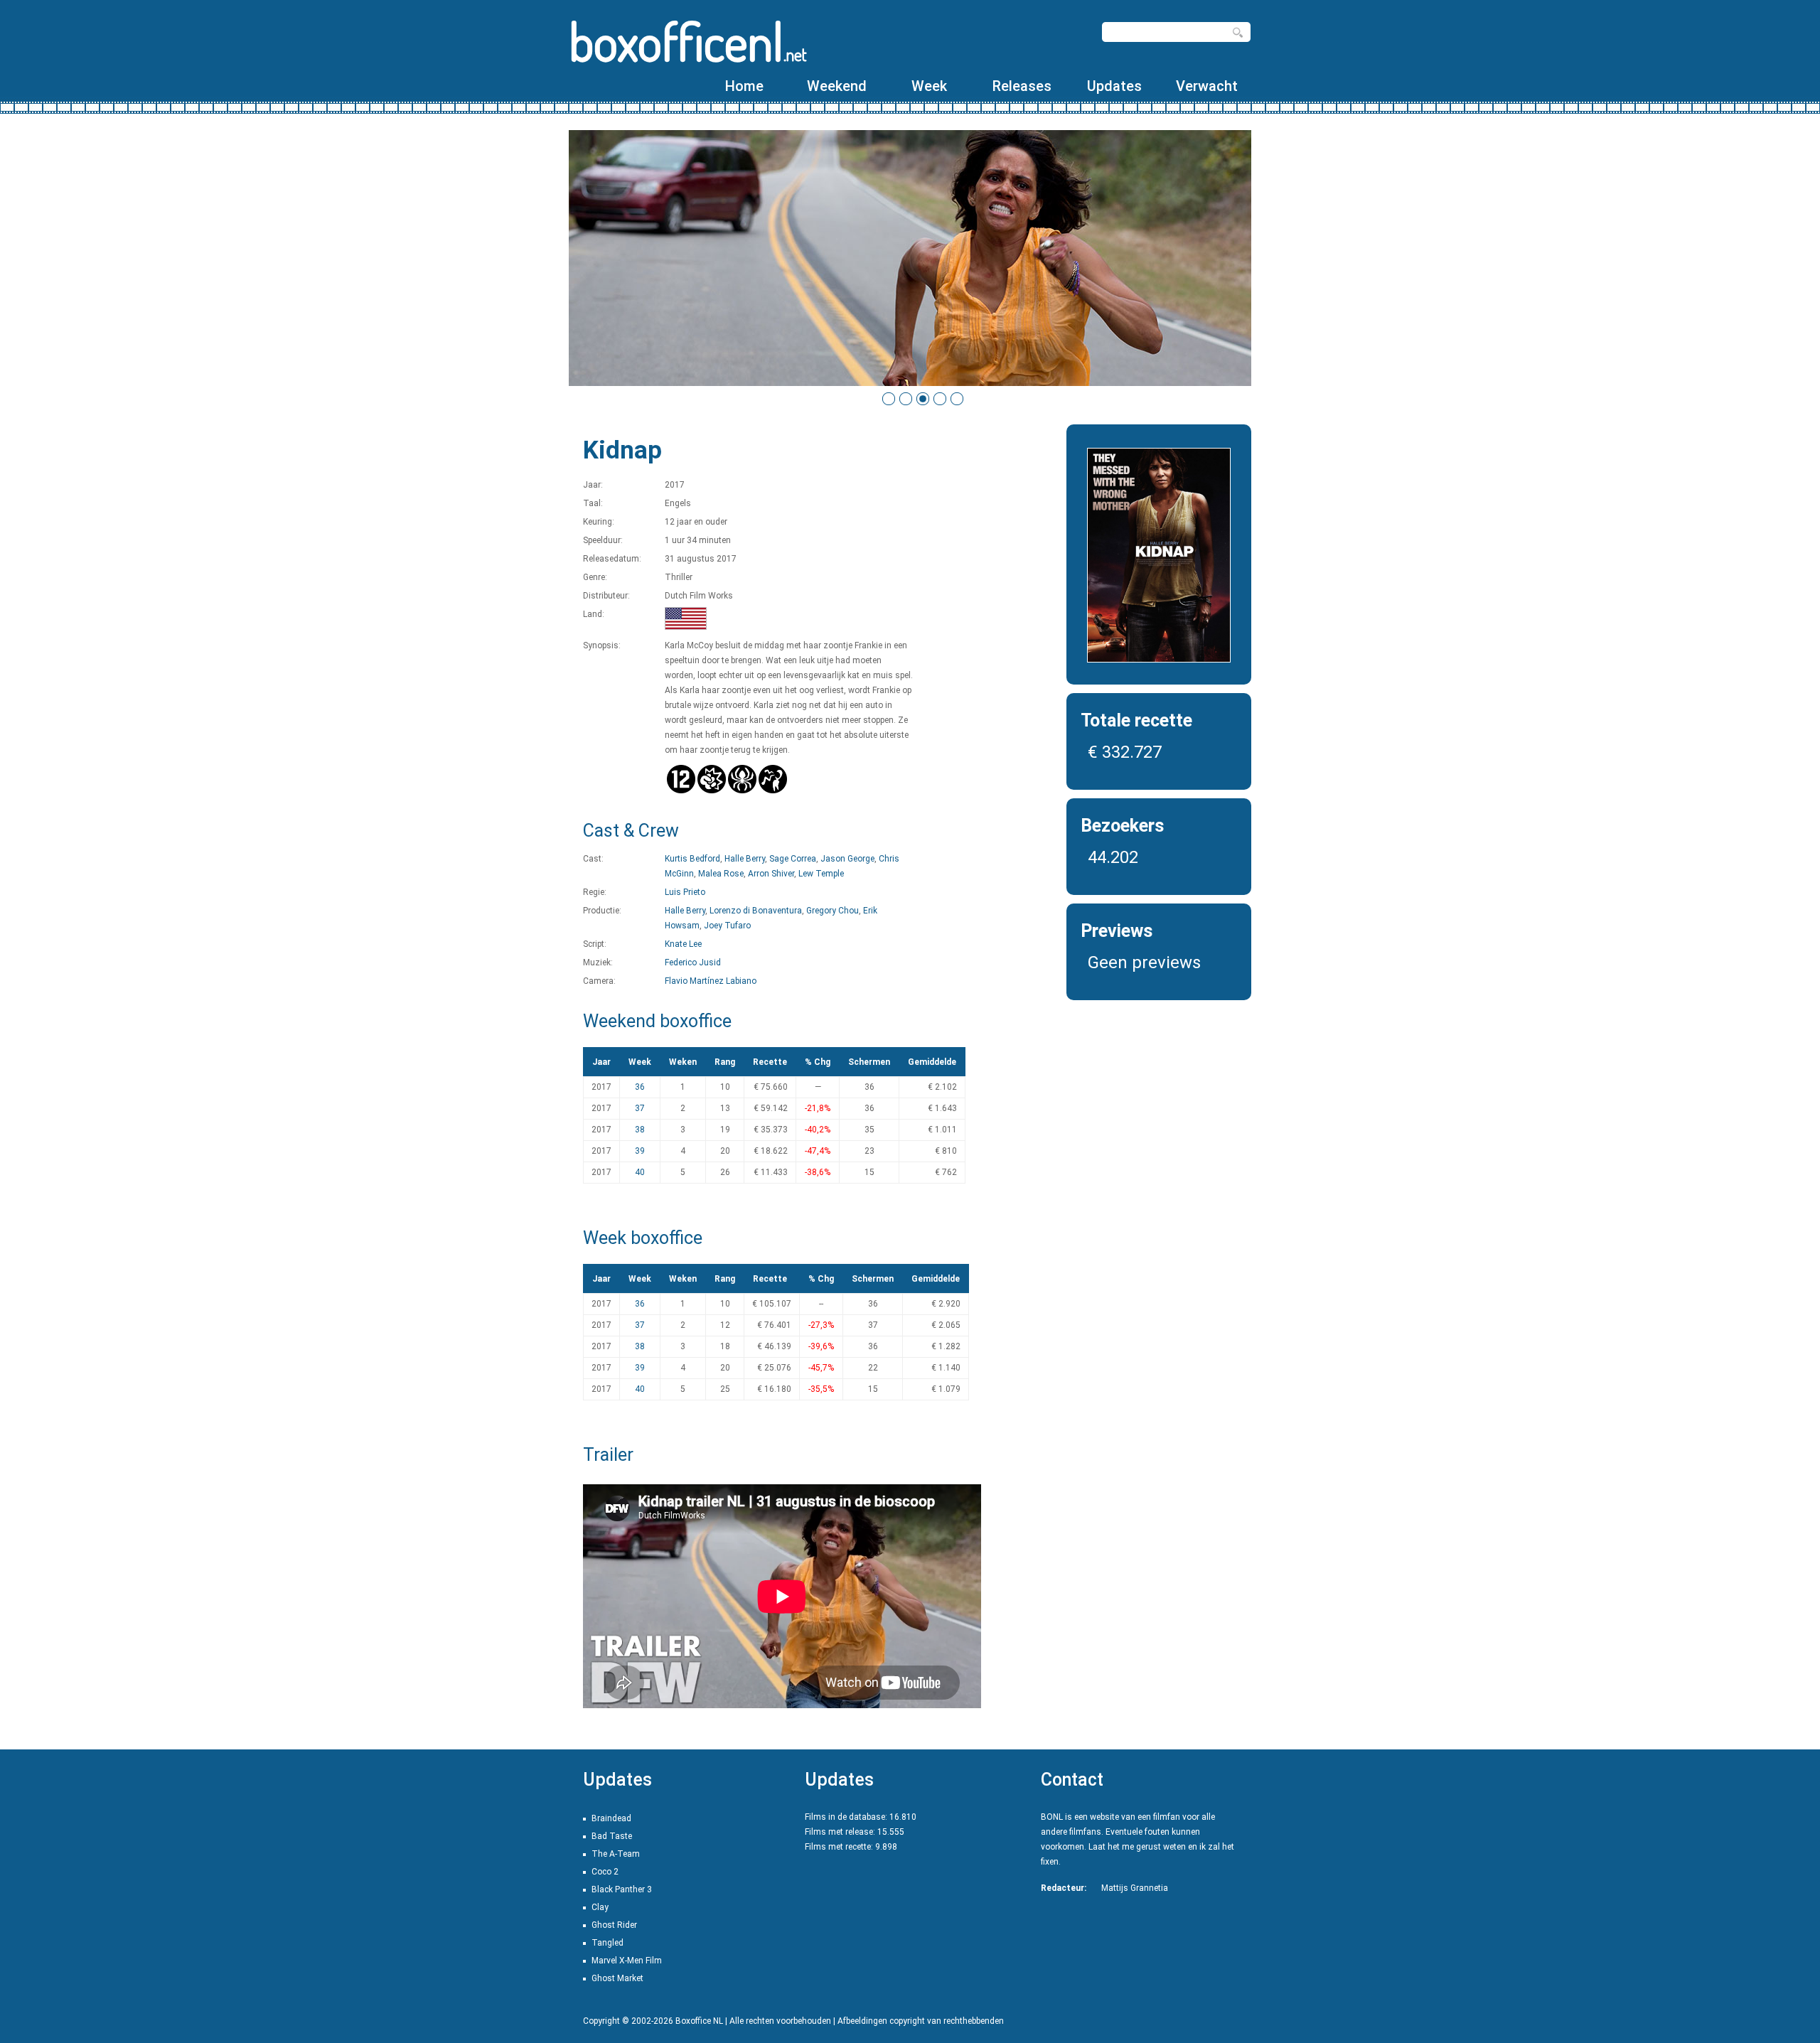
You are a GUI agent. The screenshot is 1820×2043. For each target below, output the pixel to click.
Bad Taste (612, 1836)
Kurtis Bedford (692, 859)
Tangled (607, 1943)
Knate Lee (683, 944)
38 (640, 1130)
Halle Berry (745, 859)
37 (640, 1108)
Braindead (611, 1818)
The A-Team (616, 1854)
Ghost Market (617, 1978)
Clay (600, 1907)
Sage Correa (793, 859)
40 (640, 1172)
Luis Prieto (685, 892)
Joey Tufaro (727, 926)
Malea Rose (721, 874)
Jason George (847, 859)
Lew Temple (821, 874)
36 (640, 1087)
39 (640, 1151)
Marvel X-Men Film (627, 1961)
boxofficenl (688, 41)
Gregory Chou (833, 911)
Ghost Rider (614, 1925)
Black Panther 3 (622, 1889)
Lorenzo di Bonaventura (756, 911)
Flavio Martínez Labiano (711, 981)
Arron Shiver (771, 874)
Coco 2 (605, 1872)
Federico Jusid (693, 962)
